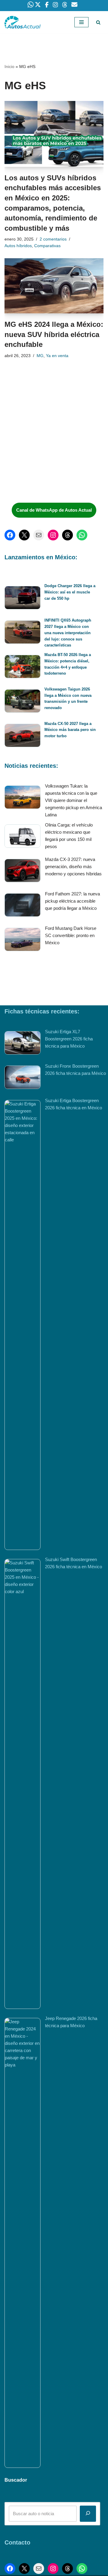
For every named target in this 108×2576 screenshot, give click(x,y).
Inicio (9, 67)
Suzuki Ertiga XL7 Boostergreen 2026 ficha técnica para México (69, 1039)
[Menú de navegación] (81, 22)
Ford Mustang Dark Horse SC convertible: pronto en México (71, 935)
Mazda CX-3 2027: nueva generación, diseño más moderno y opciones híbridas (73, 867)
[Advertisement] (49, 453)
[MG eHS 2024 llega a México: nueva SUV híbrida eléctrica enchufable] (54, 286)
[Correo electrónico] (39, 535)
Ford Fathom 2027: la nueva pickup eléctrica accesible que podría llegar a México (72, 901)
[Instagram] (53, 535)
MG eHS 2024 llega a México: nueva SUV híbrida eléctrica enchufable (54, 334)
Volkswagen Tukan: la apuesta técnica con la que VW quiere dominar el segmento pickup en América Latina (73, 800)
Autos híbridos (18, 246)
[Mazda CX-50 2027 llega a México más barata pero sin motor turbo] (22, 736)
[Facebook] (10, 535)
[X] (24, 535)
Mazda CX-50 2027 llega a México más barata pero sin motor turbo (70, 730)
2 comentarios (53, 239)
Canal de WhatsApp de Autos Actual (54, 510)
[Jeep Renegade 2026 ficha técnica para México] (22, 2243)
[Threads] (67, 535)
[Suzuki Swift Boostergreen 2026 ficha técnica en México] (22, 1784)
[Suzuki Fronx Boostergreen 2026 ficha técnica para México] (22, 1078)
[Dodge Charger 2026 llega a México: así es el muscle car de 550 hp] (22, 599)
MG (40, 356)
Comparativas (47, 246)
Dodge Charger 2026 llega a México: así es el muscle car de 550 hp (70, 592)
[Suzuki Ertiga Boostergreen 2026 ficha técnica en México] (22, 1325)
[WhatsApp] (82, 535)
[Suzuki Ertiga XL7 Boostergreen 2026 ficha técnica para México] (22, 1044)
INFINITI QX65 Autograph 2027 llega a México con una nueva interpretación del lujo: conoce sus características (68, 633)
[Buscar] (98, 22)
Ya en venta (57, 356)
